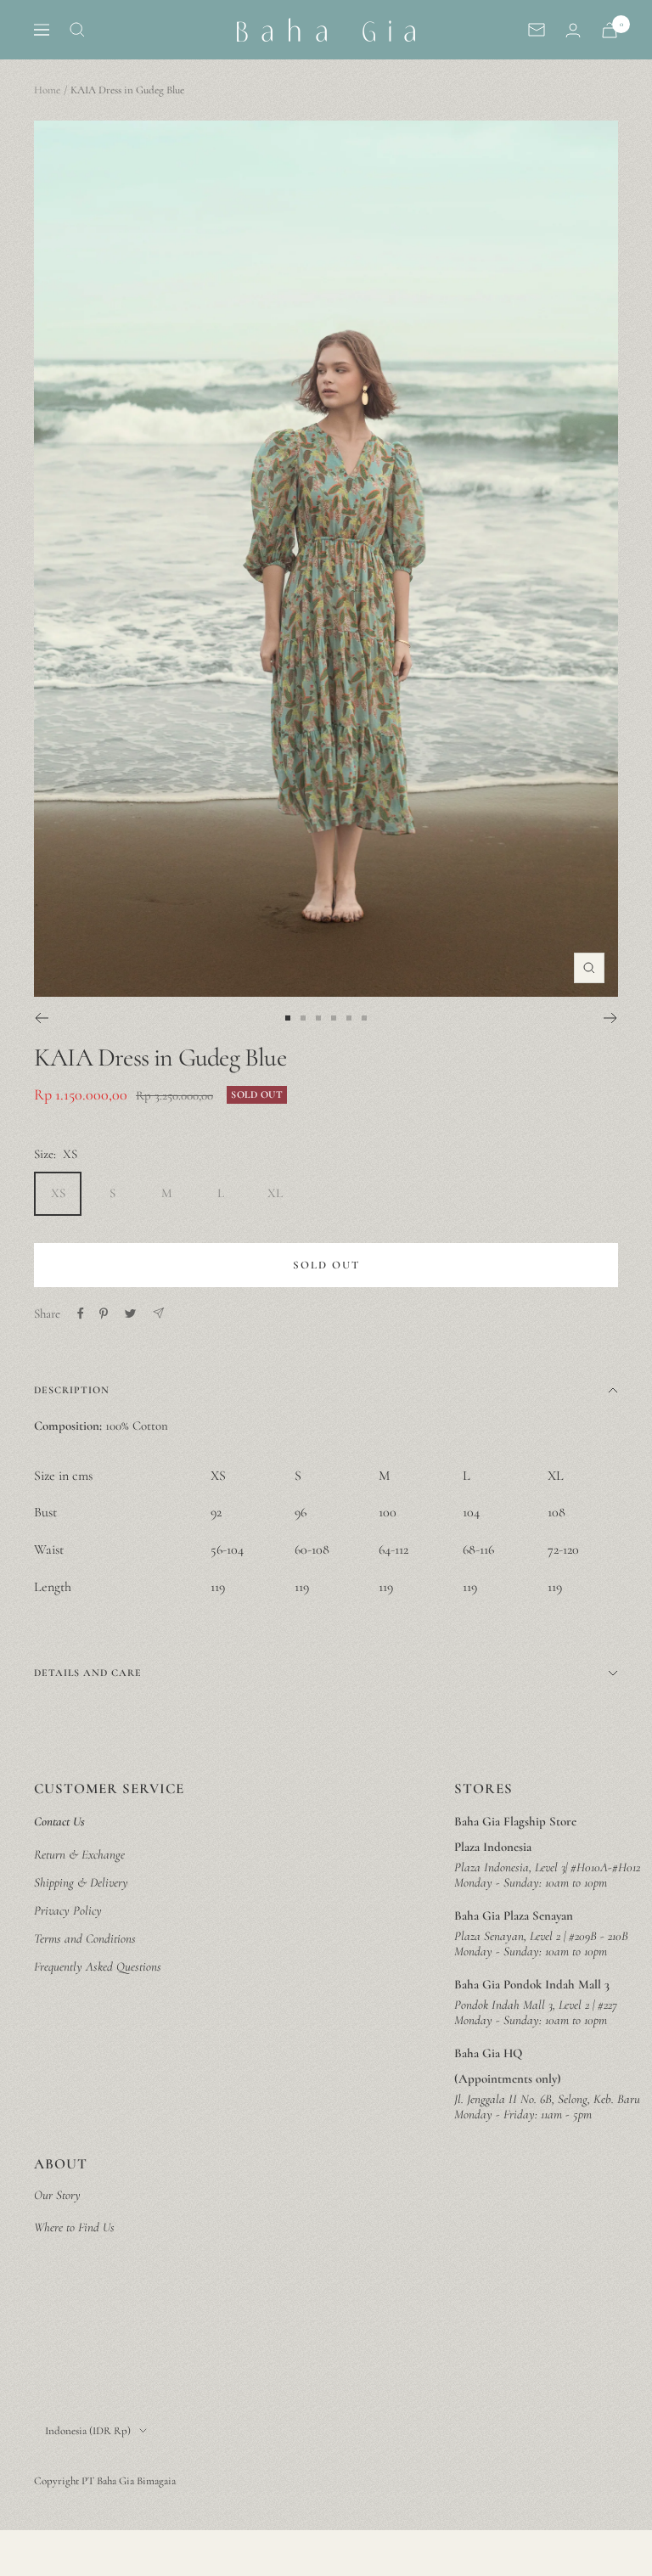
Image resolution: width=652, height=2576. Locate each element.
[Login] (573, 30)
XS (58, 1193)
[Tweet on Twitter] (130, 1313)
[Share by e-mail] (158, 1313)
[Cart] (610, 30)
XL (275, 1193)
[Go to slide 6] (364, 1018)
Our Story (57, 2195)
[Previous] (41, 1018)
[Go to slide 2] (303, 1018)
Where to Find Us (74, 2227)
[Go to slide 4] (334, 1018)
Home (47, 90)
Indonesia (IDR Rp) (88, 2431)
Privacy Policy (68, 1910)
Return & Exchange (79, 1854)
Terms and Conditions (85, 1938)
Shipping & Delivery (81, 1882)
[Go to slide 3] (318, 1018)
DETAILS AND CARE (88, 1673)
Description (72, 1390)
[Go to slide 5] (349, 1018)
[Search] (77, 30)
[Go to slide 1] (288, 1018)
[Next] (611, 1018)
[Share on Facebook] (81, 1313)
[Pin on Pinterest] (104, 1313)
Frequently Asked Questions (98, 1966)
